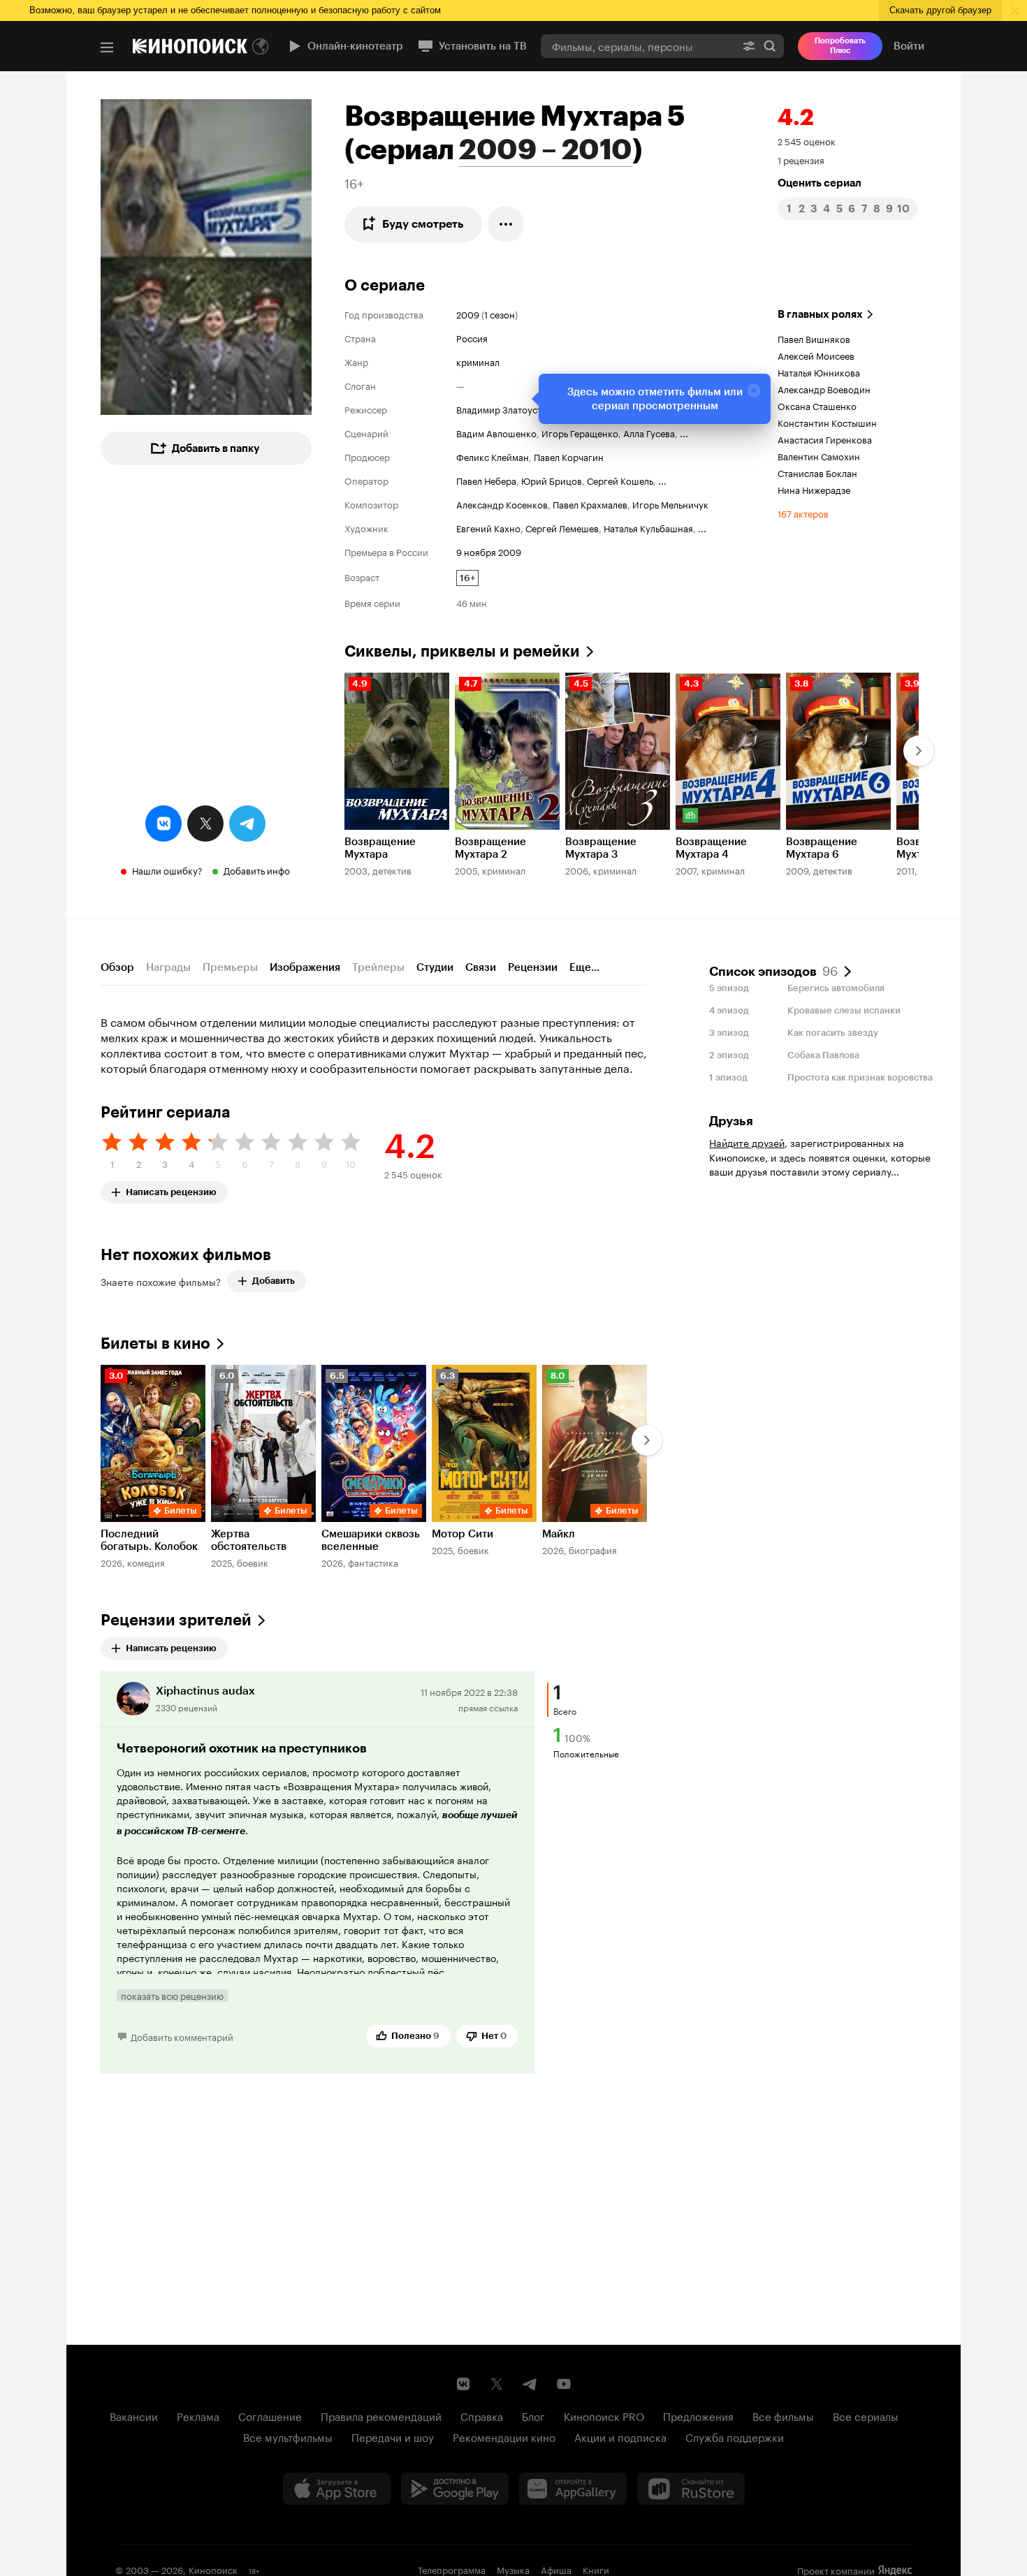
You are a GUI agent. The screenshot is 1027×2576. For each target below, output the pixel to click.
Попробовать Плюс (840, 46)
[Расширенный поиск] (749, 46)
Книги (596, 2569)
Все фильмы (783, 2415)
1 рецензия (801, 159)
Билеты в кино (155, 1344)
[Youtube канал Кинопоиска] (564, 2384)
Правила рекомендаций (381, 2415)
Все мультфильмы (288, 2436)
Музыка (513, 2569)
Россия (472, 337)
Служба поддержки (735, 2436)
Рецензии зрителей (176, 1620)
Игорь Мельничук (670, 504)
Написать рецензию (171, 1189)
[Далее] (919, 751)
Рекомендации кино (504, 2436)
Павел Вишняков (814, 338)
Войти (909, 46)
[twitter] (205, 824)
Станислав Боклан (817, 472)
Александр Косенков (502, 504)
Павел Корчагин (569, 456)
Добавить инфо (257, 870)
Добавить (274, 1281)
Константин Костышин (827, 422)
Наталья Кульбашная (648, 527)
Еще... (584, 967)
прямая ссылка (488, 1707)
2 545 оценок (807, 140)
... (684, 432)
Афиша (556, 2569)
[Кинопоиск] (190, 46)
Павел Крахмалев (590, 504)
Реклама (198, 2415)
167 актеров (803, 513)
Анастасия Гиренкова (825, 439)
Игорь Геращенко (580, 432)
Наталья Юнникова (819, 372)
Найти (770, 46)
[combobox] (638, 46)
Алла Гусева (649, 432)
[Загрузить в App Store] (337, 2489)
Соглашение (270, 2415)
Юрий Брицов (552, 480)
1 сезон (500, 314)
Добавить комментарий (182, 2036)
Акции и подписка (620, 2436)
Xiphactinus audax (205, 1691)
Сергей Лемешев (562, 527)
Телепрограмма (452, 2569)
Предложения (698, 2415)
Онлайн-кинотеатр (355, 46)
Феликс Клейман (493, 456)
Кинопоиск (213, 2569)
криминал (478, 361)
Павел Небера (486, 480)
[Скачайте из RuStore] (691, 2489)
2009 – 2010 (546, 149)
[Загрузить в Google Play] (455, 2489)
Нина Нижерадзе (814, 489)
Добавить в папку (216, 448)
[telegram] (247, 824)
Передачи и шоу (393, 2436)
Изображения (305, 967)
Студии (435, 967)
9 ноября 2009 (489, 551)
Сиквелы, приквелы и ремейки (462, 651)
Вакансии (134, 2415)
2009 (468, 314)
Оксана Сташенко (817, 405)
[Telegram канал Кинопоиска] (530, 2384)
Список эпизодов (773, 970)
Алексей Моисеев (816, 355)
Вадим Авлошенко (496, 432)
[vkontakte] (163, 824)
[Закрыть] (754, 390)
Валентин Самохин (819, 455)
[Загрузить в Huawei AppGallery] (573, 2489)
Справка (482, 2415)
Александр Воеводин (824, 388)
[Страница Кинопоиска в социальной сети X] (497, 2384)
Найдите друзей (747, 1142)
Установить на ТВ (483, 46)
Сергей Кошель (620, 480)
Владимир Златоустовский (515, 409)
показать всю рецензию (172, 1996)
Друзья (731, 1121)
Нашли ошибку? (167, 870)
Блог (533, 2415)
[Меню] (107, 47)
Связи (481, 967)
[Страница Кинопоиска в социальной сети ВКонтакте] (463, 2384)
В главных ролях (820, 314)
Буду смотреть (423, 224)
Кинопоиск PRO (604, 2415)
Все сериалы (866, 2415)
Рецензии (533, 967)
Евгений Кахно (488, 527)
